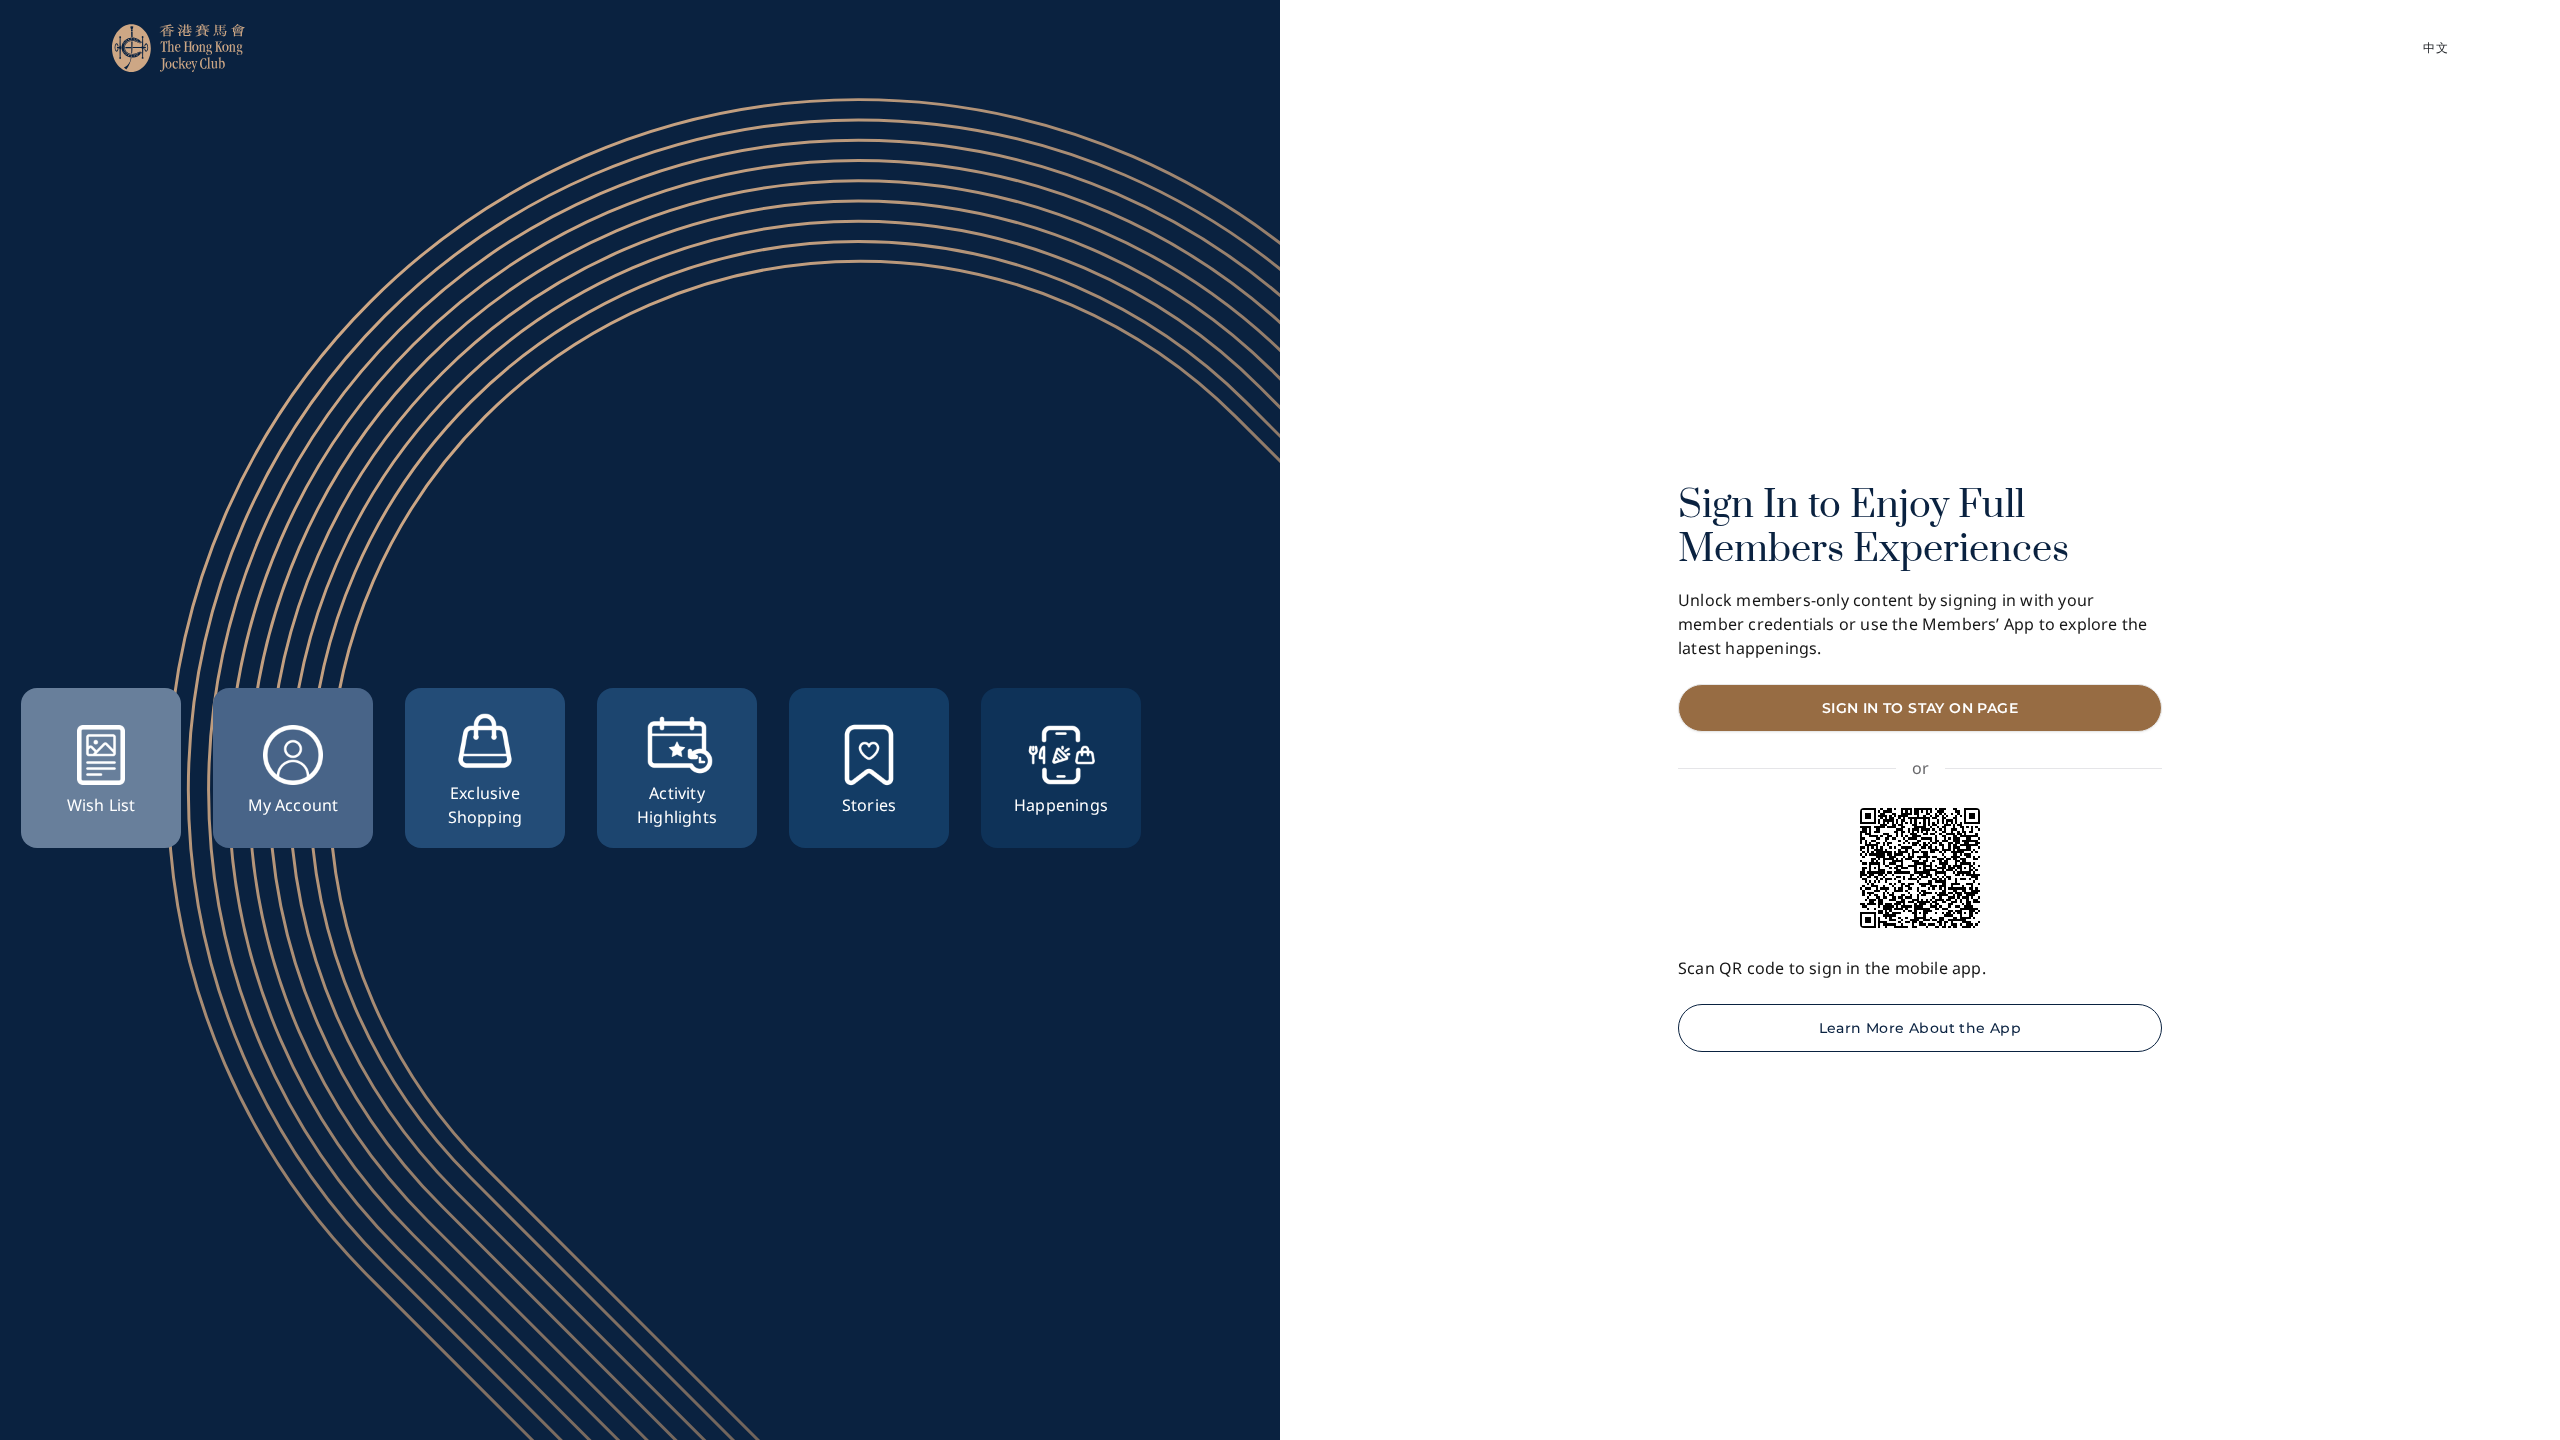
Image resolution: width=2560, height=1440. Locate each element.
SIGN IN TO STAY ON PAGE (1920, 708)
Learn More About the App (1920, 1028)
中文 (2435, 47)
